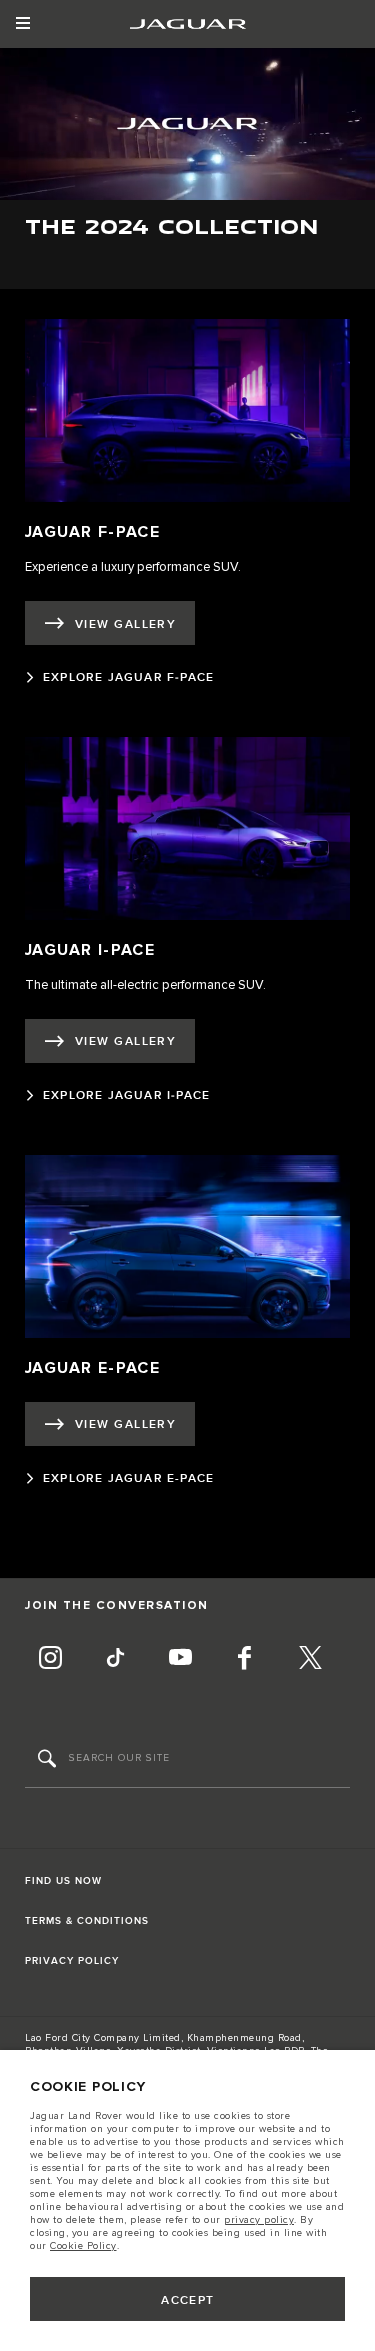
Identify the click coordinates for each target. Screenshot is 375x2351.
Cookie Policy (83, 2246)
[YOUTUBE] (180, 1660)
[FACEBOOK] (245, 1660)
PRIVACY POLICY (72, 1961)
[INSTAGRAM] (50, 1660)
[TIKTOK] (115, 1660)
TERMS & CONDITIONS (87, 1921)
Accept (188, 2300)
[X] (310, 1660)
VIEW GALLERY (125, 624)
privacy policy (259, 2220)
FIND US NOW (63, 1881)
